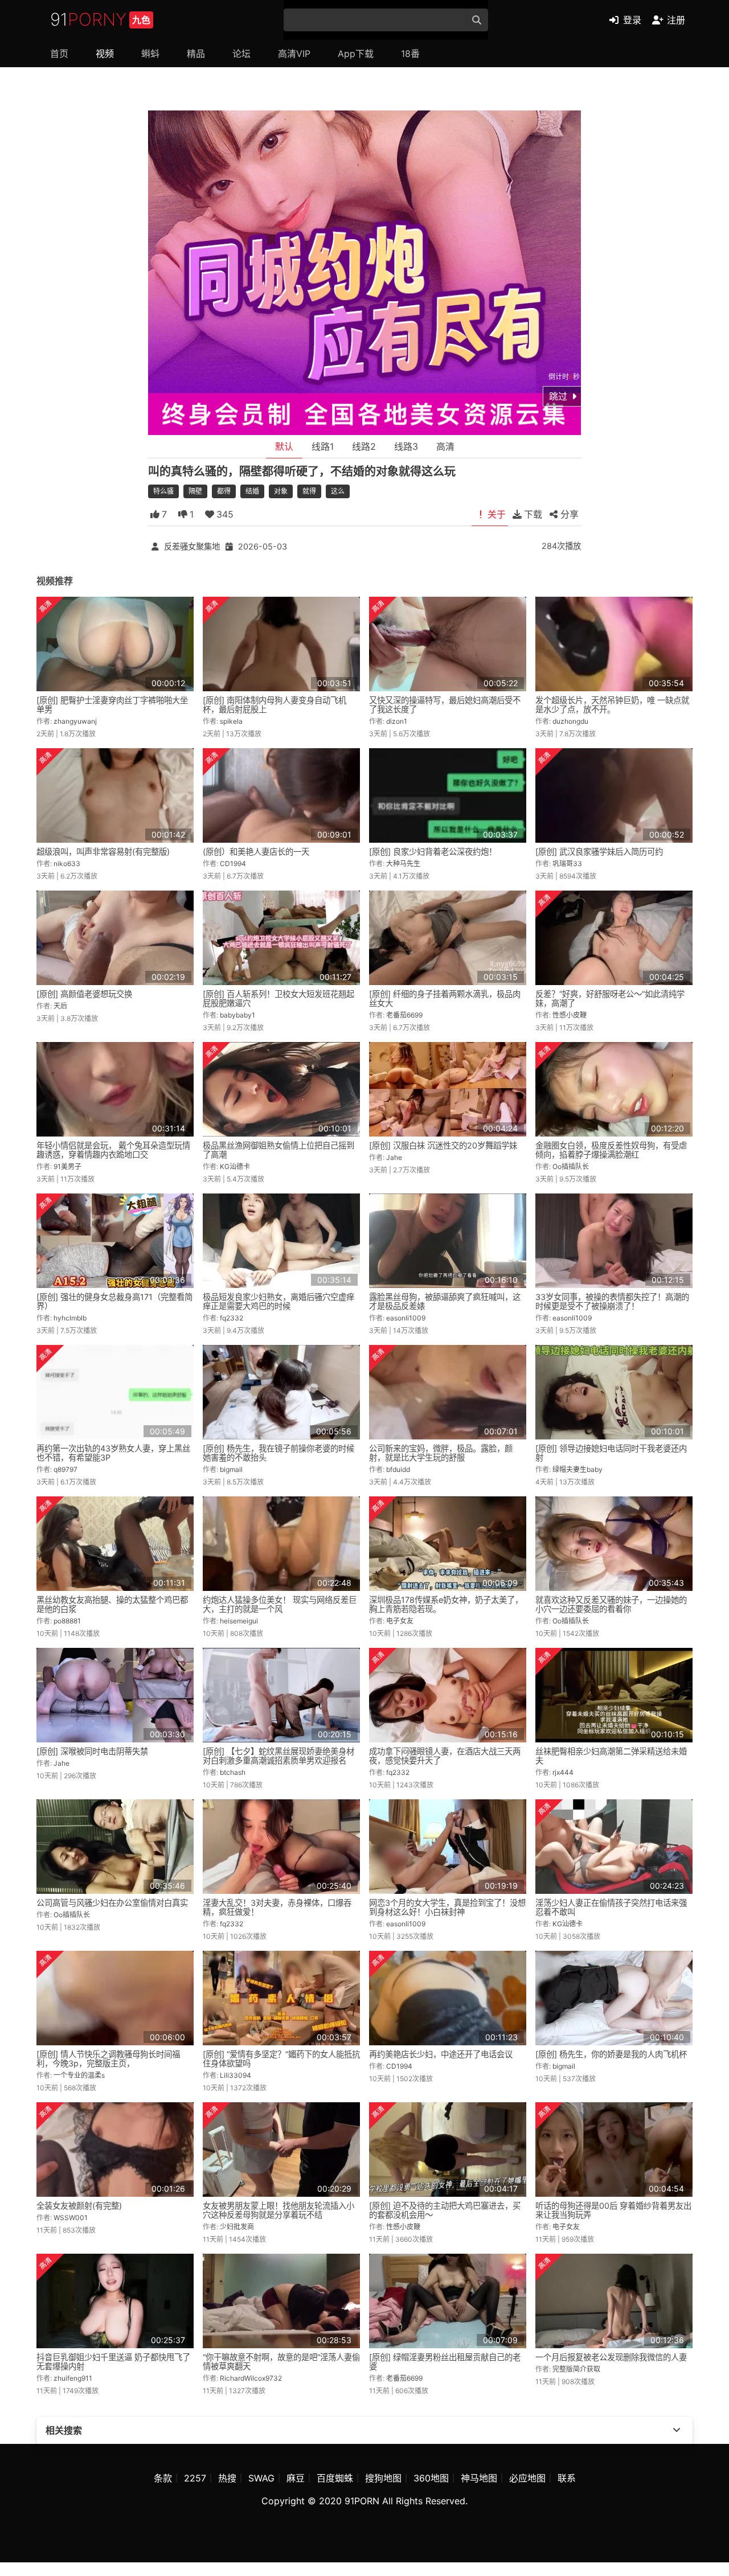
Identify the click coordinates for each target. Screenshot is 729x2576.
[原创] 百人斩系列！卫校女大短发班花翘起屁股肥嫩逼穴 (279, 998)
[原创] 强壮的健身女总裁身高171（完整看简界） (114, 1301)
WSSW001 (71, 2218)
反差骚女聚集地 (192, 546)
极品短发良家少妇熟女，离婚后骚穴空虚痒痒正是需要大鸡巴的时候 (279, 1301)
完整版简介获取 (576, 2369)
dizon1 (397, 721)
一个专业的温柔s (79, 2075)
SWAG (261, 2478)
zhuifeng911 (73, 2378)
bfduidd (398, 1469)
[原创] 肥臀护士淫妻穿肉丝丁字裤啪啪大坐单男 (112, 705)
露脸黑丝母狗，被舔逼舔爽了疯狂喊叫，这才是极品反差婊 (445, 1301)
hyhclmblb (70, 1318)
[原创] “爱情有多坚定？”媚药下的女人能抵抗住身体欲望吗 (281, 2059)
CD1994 (233, 864)
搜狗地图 (383, 2478)
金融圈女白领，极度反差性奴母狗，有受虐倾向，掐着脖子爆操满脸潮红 (611, 1150)
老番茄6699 (404, 1015)
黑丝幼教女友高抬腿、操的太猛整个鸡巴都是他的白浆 (112, 1604)
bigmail (231, 1469)
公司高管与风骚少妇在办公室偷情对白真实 (112, 1903)
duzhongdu (570, 721)
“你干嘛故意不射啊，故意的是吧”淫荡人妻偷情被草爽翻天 (281, 2362)
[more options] (677, 2430)
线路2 (364, 446)
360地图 (431, 2478)
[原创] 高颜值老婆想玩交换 (84, 994)
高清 (445, 446)
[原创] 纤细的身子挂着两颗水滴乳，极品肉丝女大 (445, 998)
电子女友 (400, 1621)
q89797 (65, 1469)
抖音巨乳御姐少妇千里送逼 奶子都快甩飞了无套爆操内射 (113, 2362)
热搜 (227, 2478)
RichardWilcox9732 (251, 2378)
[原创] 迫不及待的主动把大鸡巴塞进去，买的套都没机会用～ (445, 2210)
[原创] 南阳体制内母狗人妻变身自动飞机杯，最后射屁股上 (275, 705)
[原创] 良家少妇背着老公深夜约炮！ (433, 852)
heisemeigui (239, 1621)
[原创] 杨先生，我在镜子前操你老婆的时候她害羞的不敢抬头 (279, 1453)
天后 (60, 1006)
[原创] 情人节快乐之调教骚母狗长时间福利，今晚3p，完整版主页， (108, 2059)
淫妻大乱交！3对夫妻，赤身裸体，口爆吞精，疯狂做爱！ (277, 1907)
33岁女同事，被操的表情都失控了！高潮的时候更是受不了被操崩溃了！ (612, 1301)
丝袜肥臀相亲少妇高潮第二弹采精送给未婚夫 (611, 1756)
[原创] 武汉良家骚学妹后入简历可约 (599, 852)
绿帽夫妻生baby (578, 1469)
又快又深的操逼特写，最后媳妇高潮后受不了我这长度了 (445, 705)
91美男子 (67, 1166)
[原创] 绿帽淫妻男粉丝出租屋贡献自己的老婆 (445, 2362)
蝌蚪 (150, 54)
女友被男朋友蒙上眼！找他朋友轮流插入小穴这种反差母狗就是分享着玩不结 (279, 2210)
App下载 (356, 54)
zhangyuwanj (75, 721)
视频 (105, 54)
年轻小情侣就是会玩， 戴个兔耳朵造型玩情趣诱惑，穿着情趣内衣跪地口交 (113, 1150)
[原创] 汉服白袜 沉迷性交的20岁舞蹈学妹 (443, 1145)
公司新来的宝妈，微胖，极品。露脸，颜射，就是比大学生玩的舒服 (441, 1453)
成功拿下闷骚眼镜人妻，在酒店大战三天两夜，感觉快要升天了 (445, 1756)
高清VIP (294, 54)
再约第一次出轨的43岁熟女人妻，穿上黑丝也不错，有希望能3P (113, 1453)
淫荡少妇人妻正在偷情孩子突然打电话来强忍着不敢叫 (611, 1907)
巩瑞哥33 (567, 864)
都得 (224, 491)
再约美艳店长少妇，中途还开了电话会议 (441, 2054)
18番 (410, 54)
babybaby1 (237, 1015)
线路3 (406, 446)
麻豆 (296, 2478)
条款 (163, 2478)
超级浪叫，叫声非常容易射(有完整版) (103, 852)
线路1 (323, 446)
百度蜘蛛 (335, 2478)
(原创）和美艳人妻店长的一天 (256, 852)
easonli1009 (406, 1318)
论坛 (241, 54)
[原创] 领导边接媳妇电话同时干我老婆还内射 (611, 1453)
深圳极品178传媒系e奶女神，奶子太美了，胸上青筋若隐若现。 (446, 1604)
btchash (233, 1772)
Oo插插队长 (571, 1166)
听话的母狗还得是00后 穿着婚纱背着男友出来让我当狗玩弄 (613, 2210)
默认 (284, 446)
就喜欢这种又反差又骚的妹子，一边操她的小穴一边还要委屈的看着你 (611, 1604)
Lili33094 (236, 2075)
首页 (59, 54)
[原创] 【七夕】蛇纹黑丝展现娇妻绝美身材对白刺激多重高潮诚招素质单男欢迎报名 (279, 1756)
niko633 (67, 864)
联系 (567, 2478)
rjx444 (563, 1772)
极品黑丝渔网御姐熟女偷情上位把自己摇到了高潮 (279, 1150)
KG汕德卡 (235, 1166)
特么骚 (163, 491)
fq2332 (232, 1318)
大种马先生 (403, 864)
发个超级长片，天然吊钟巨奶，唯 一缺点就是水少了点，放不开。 (612, 705)
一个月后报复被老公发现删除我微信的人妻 (611, 2357)
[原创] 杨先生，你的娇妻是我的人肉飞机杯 (611, 2054)
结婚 (252, 491)
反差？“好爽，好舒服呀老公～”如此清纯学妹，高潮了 (610, 998)
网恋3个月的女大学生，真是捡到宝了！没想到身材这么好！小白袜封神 (447, 1907)
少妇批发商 (237, 2227)
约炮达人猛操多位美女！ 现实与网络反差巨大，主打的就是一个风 (280, 1604)
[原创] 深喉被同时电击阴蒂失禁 (92, 1751)
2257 (195, 2478)
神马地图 (479, 2478)
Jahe (394, 1157)
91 (100, 19)
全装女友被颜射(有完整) (79, 2206)
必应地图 (527, 2478)
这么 (338, 491)
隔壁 (195, 491)
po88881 (67, 1621)
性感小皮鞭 (570, 1015)
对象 (281, 491)
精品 (196, 54)
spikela (231, 721)
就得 (309, 491)
